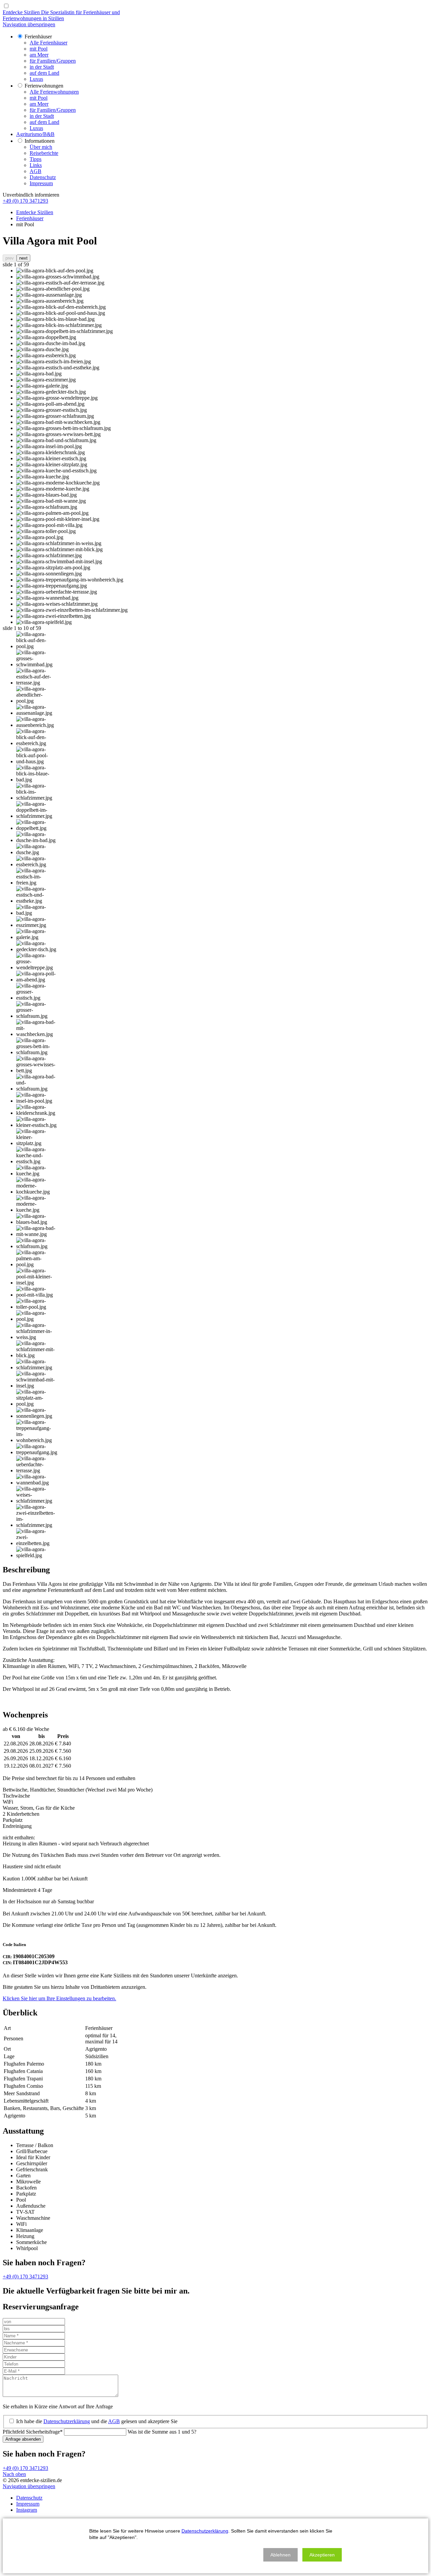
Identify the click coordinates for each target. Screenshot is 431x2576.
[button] (280, 2555)
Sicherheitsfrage (33, 2432)
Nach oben (14, 2474)
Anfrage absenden (23, 2439)
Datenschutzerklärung (67, 2421)
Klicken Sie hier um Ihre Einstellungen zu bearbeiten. (59, 1998)
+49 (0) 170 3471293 (25, 201)
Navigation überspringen (29, 24)
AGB (114, 2421)
